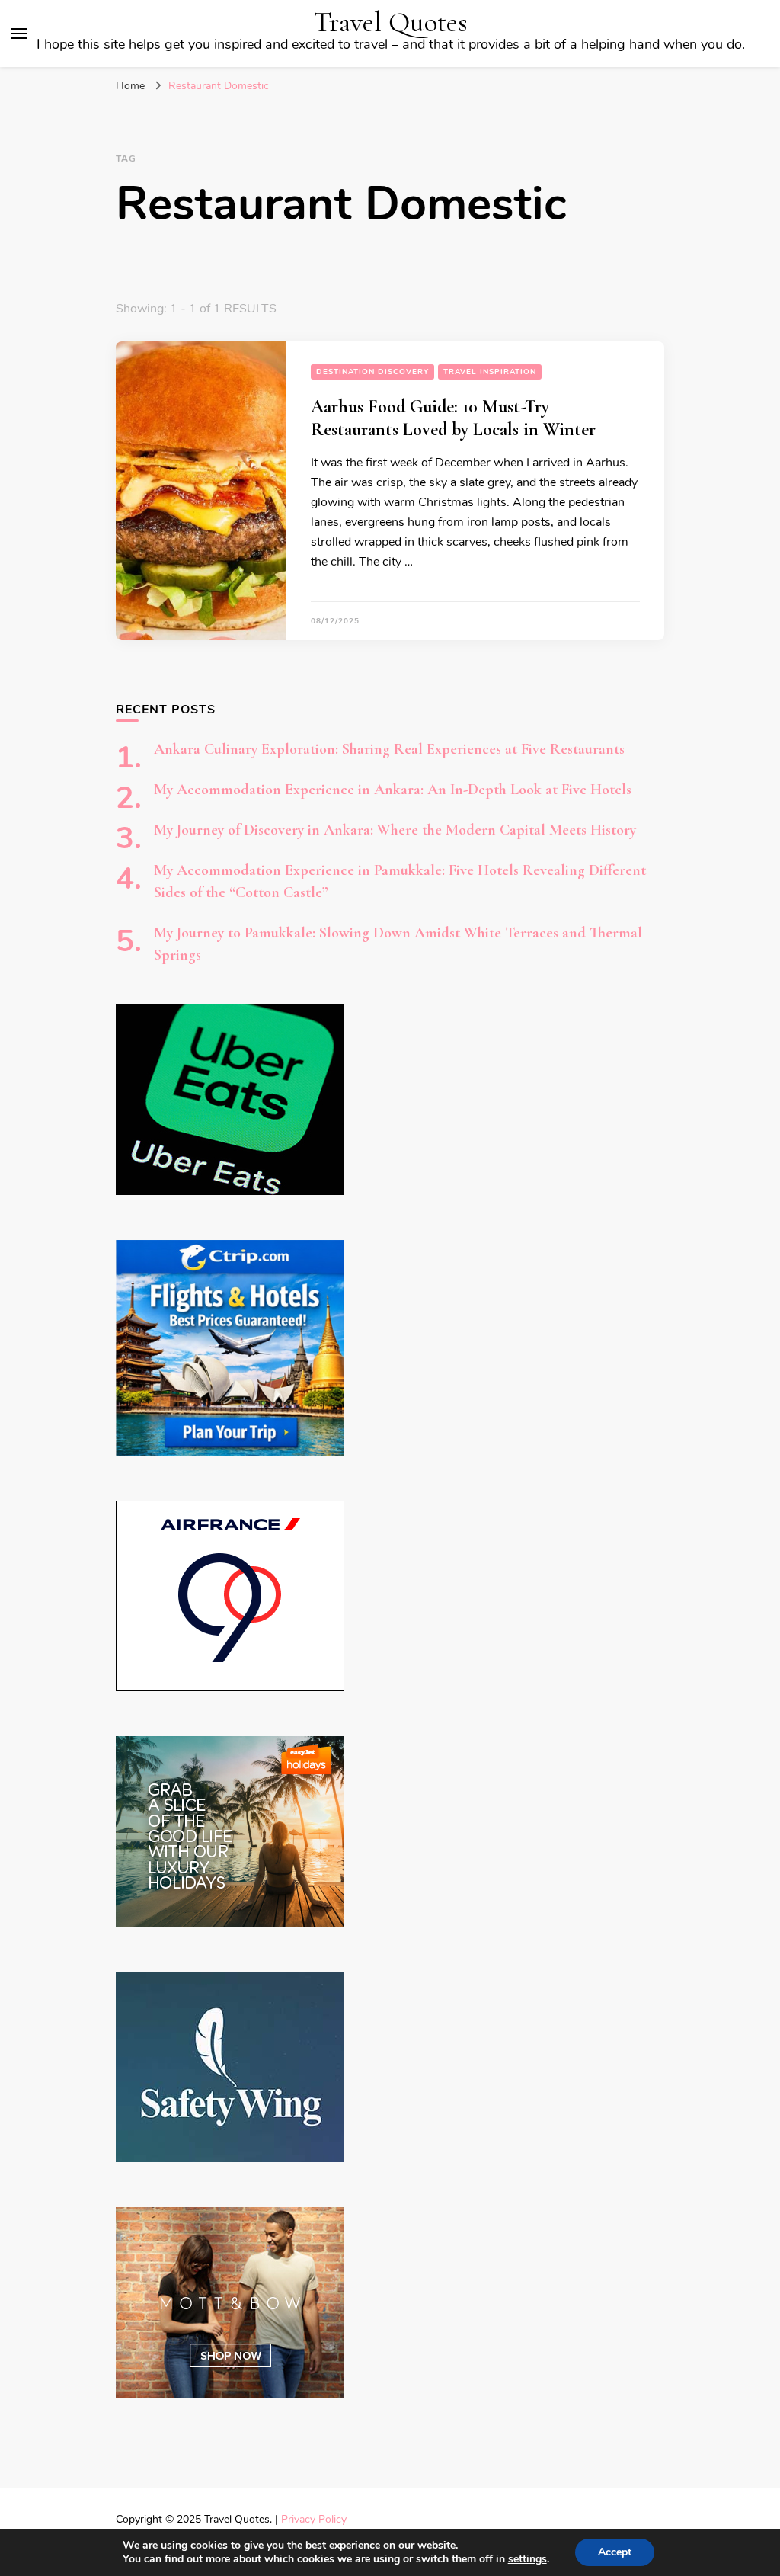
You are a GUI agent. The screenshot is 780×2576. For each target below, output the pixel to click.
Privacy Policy (314, 2519)
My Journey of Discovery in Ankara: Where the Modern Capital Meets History (395, 830)
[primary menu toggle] (19, 34)
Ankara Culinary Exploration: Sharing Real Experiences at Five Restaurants (389, 749)
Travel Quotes (391, 22)
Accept (615, 2552)
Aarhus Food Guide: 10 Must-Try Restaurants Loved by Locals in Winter (453, 418)
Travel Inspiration (490, 372)
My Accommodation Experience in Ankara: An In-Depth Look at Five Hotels (393, 790)
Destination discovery (372, 372)
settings (527, 2559)
